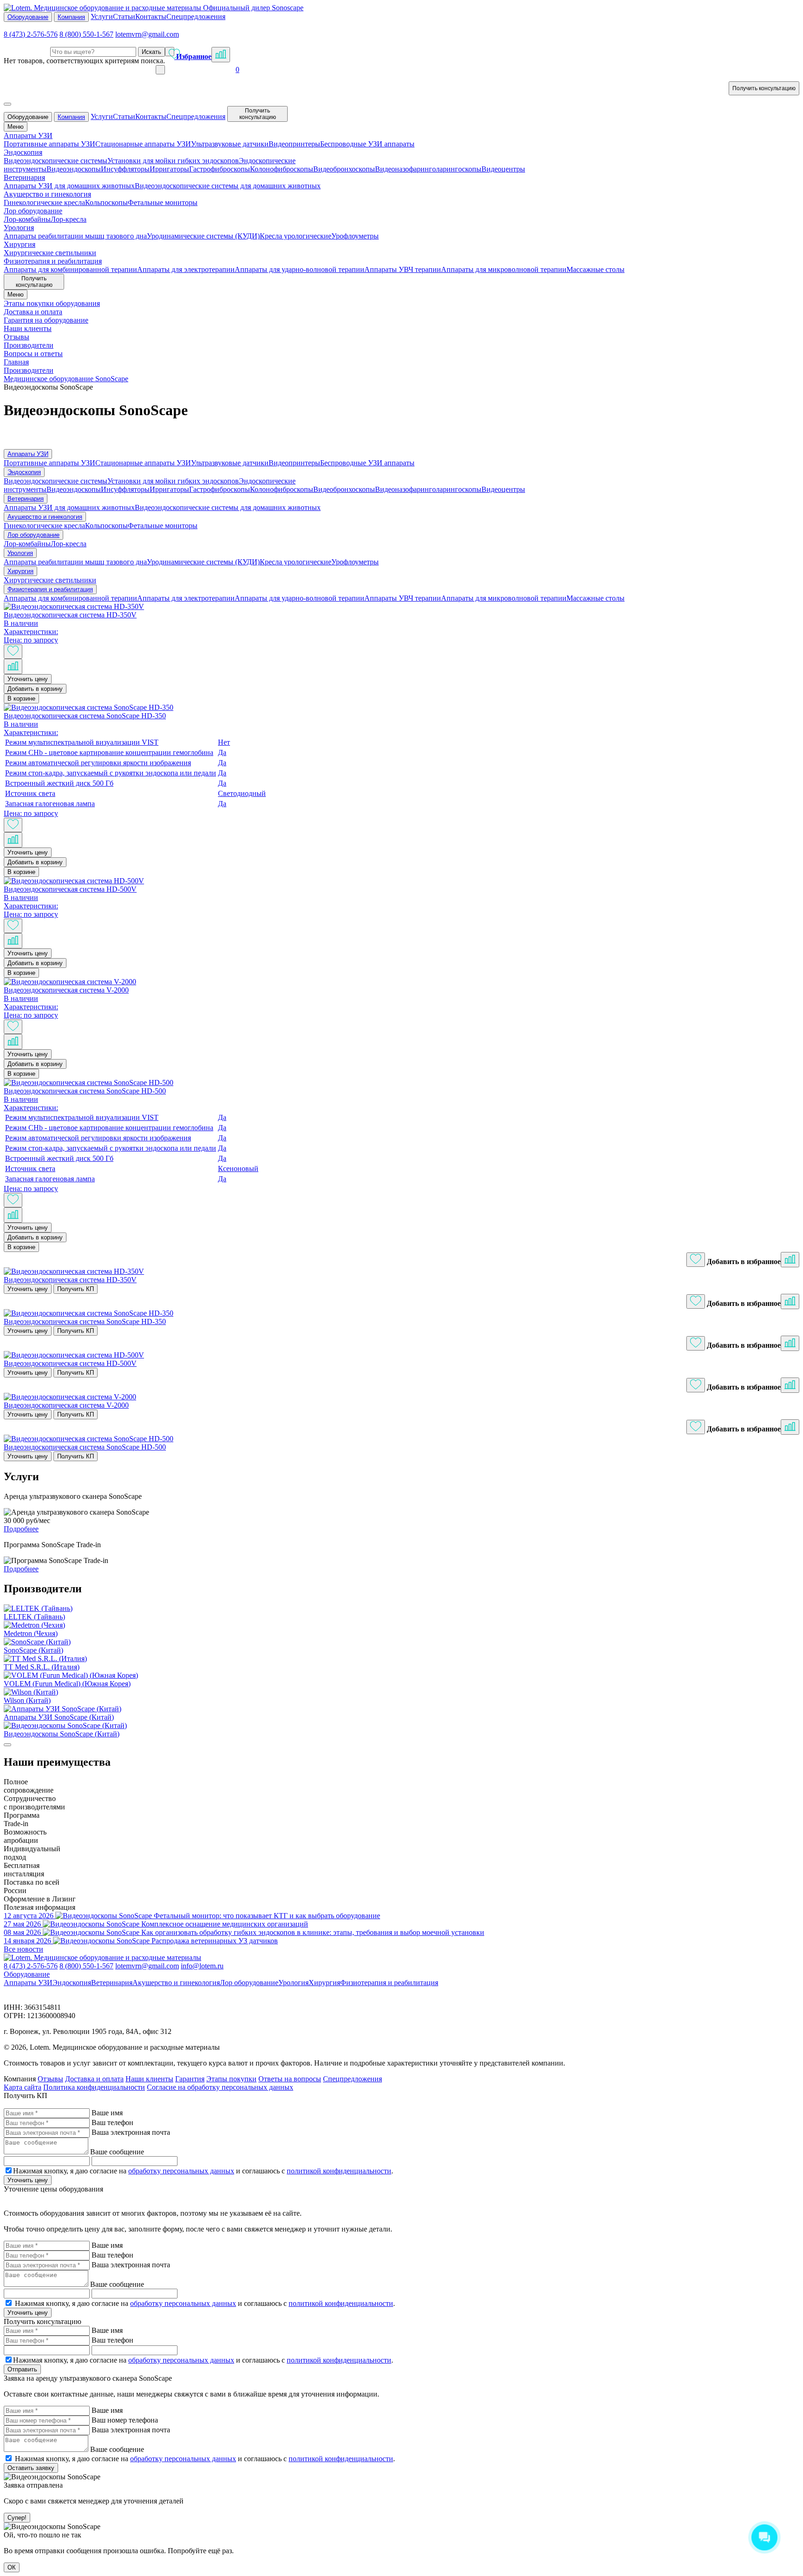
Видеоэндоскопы (74, 169)
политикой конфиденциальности (339, 2171)
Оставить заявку (31, 2468)
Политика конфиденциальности (94, 2087)
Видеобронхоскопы (344, 169)
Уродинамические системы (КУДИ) (203, 236)
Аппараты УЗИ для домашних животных (69, 186)
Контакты (151, 17)
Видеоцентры (503, 169)
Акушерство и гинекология (45, 517)
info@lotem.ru (202, 1966)
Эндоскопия (24, 472)
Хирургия (20, 571)
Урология (20, 553)
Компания (71, 17)
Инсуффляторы (125, 169)
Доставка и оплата (94, 2079)
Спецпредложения (196, 17)
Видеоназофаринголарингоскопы (428, 169)
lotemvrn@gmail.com (147, 34)
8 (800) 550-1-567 (86, 34)
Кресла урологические (296, 236)
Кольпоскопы (106, 202)
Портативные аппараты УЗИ (49, 144)
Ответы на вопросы (290, 2079)
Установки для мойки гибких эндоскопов (173, 161)
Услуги (102, 17)
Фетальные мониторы (163, 202)
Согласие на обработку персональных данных (220, 2087)
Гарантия (190, 2079)
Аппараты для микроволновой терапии (504, 269)
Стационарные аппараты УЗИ (143, 144)
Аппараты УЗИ (28, 454)
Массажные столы (596, 269)
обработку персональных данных (181, 2171)
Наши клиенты (149, 2079)
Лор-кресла (69, 219)
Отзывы (50, 2079)
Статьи (124, 17)
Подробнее (21, 1529)
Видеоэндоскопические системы (56, 161)
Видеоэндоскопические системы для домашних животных (228, 186)
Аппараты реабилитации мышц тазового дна (75, 236)
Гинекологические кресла (44, 202)
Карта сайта (23, 2087)
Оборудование (28, 17)
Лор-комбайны (27, 219)
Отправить (22, 2369)
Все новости (23, 1949)
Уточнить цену (28, 679)
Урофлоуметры (355, 236)
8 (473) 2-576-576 (31, 34)
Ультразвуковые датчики (230, 144)
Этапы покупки (231, 2079)
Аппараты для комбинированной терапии (70, 269)
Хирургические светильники (50, 253)
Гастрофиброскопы (220, 169)
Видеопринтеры (294, 144)
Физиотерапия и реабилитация (50, 589)
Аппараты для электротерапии (186, 269)
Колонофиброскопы (282, 169)
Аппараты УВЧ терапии (403, 269)
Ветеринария (26, 499)
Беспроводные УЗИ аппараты (367, 144)
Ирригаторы (169, 169)
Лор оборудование (33, 535)
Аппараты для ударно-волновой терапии (299, 269)
